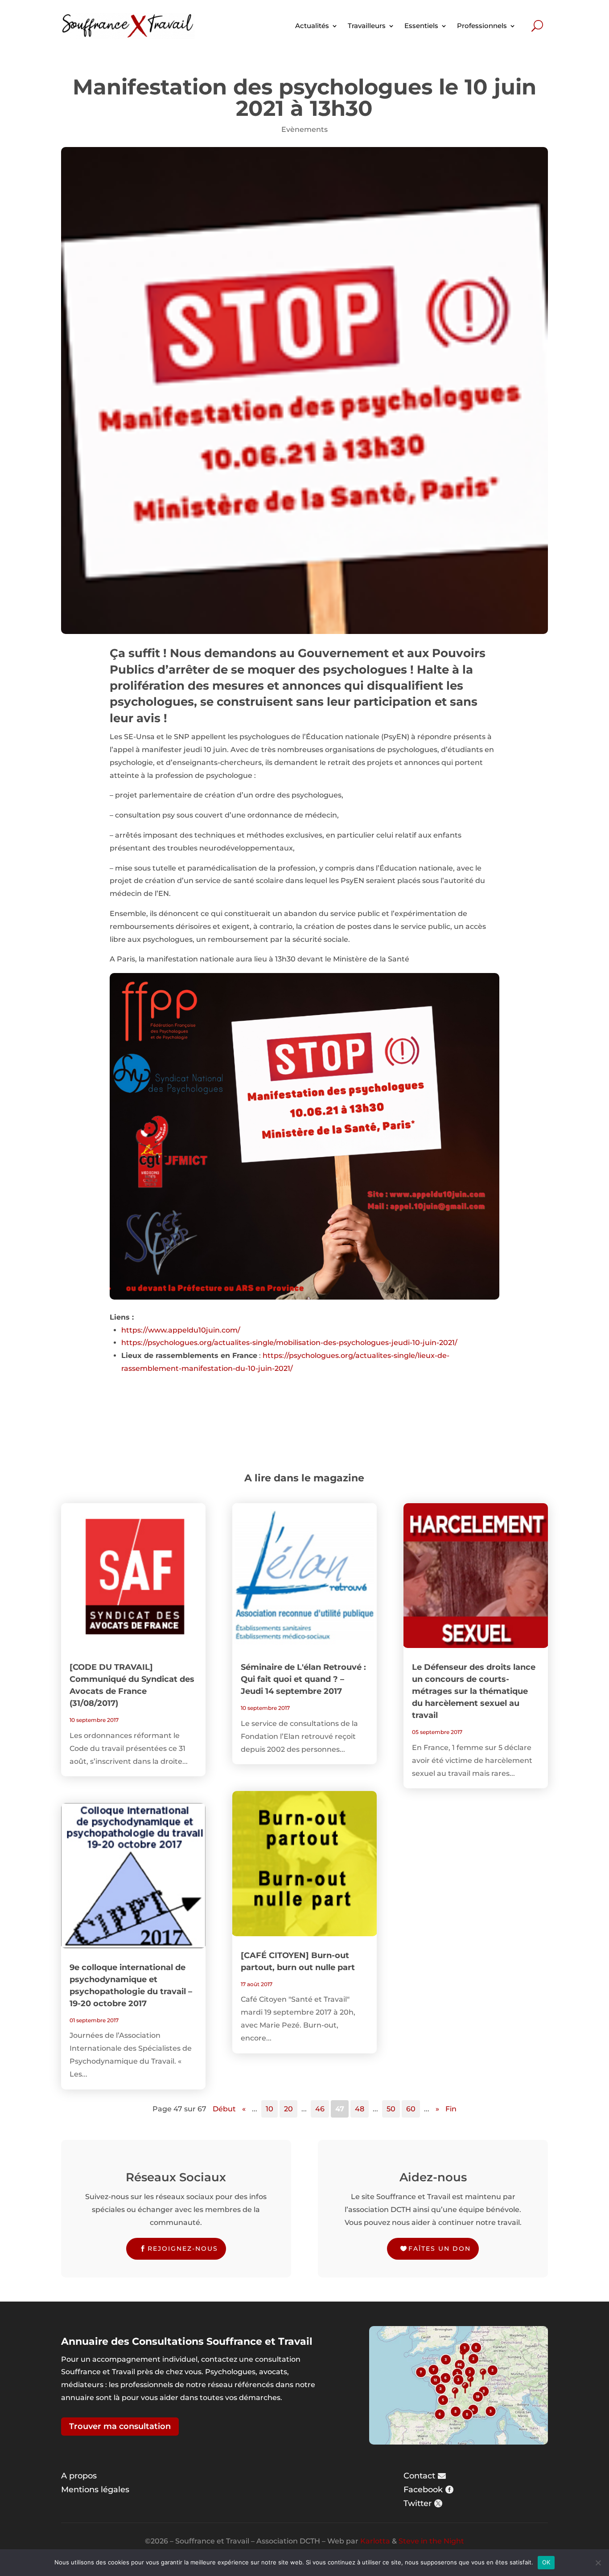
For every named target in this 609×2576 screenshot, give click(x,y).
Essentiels (421, 26)
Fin (451, 2109)
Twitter (418, 2503)
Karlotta (375, 2541)
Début (224, 2109)
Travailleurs (367, 26)
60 (411, 2109)
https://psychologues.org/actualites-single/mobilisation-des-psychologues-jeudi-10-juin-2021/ (289, 1343)
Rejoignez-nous (183, 2249)
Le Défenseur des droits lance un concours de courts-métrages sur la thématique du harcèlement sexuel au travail (474, 1691)
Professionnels (482, 26)
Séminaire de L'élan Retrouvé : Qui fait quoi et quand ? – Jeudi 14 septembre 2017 (303, 1679)
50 (391, 2109)
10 (270, 2109)
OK (546, 2562)
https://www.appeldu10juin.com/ (181, 1330)
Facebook (423, 2490)
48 (360, 2109)
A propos (79, 2476)
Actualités (312, 26)
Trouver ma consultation (120, 2426)
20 (288, 2109)
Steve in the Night (431, 2541)
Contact (419, 2476)
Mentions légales (95, 2490)
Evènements (304, 129)
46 (320, 2109)
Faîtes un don (440, 2249)
